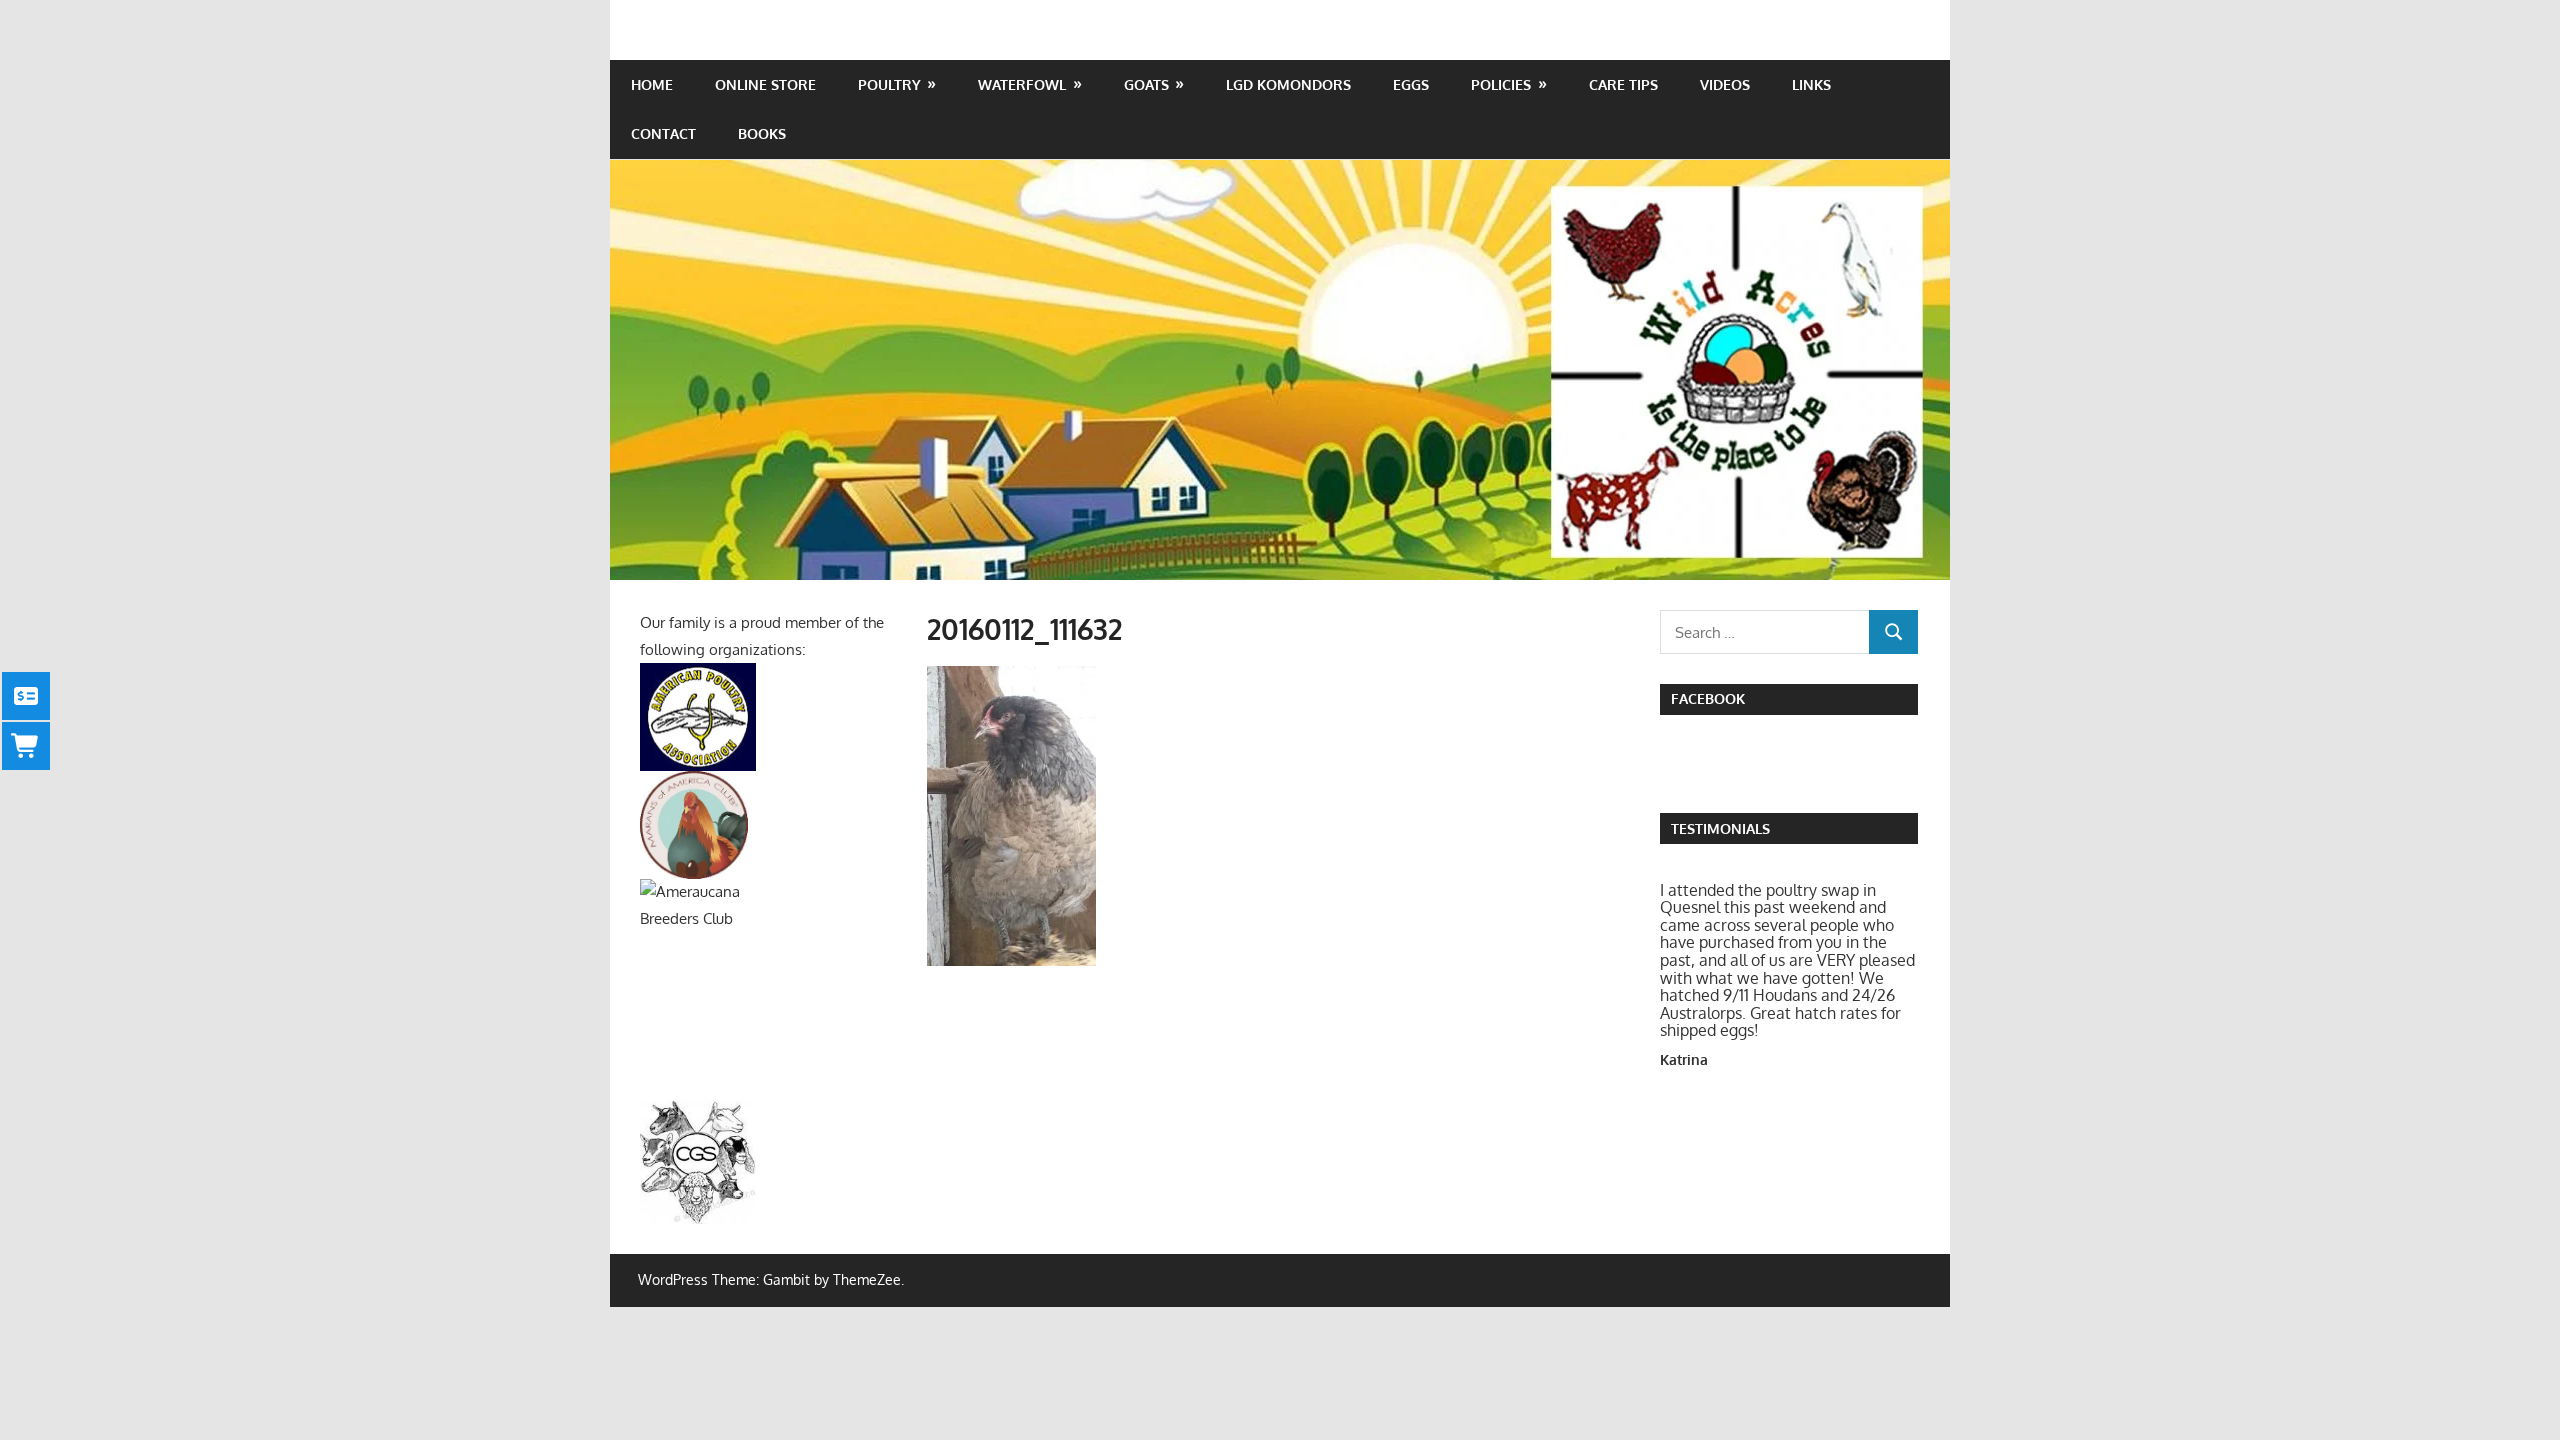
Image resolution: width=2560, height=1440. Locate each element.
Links (1811, 84)
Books (762, 133)
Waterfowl (1022, 84)
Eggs (1411, 84)
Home (652, 84)
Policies (1501, 84)
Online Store (765, 84)
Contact (663, 133)
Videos (1725, 84)
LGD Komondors (1288, 84)
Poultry (889, 84)
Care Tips (1623, 84)
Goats (1146, 84)
